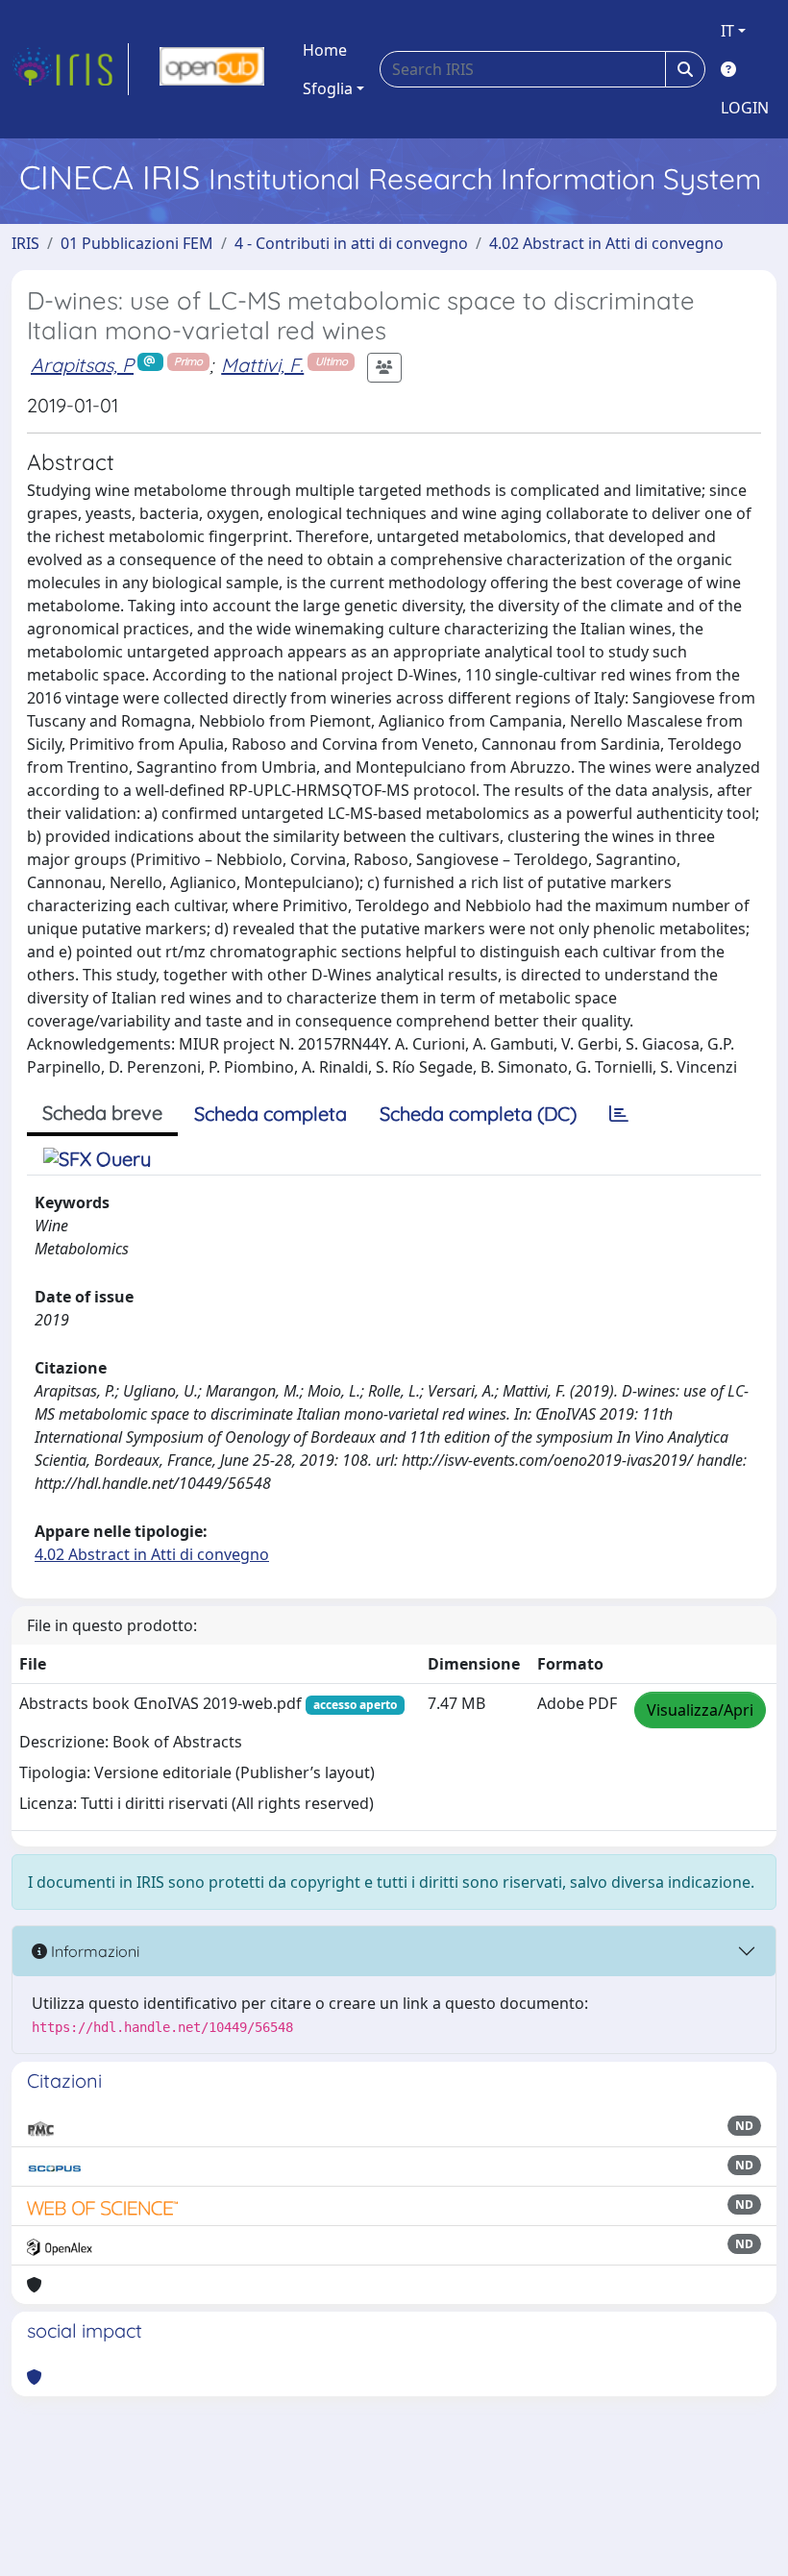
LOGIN (745, 108)
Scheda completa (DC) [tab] (478, 1114)
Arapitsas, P (82, 365)
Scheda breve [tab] (102, 1113)
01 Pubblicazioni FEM (137, 243)
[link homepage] (70, 69)
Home (325, 50)
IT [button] (727, 31)
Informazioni (93, 1951)
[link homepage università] (212, 69)
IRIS (25, 243)
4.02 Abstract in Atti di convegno (606, 243)
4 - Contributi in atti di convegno (351, 243)
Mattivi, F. (262, 365)
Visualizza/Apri (700, 1710)
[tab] (619, 1114)
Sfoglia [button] (328, 88)
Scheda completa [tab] (271, 1114)
